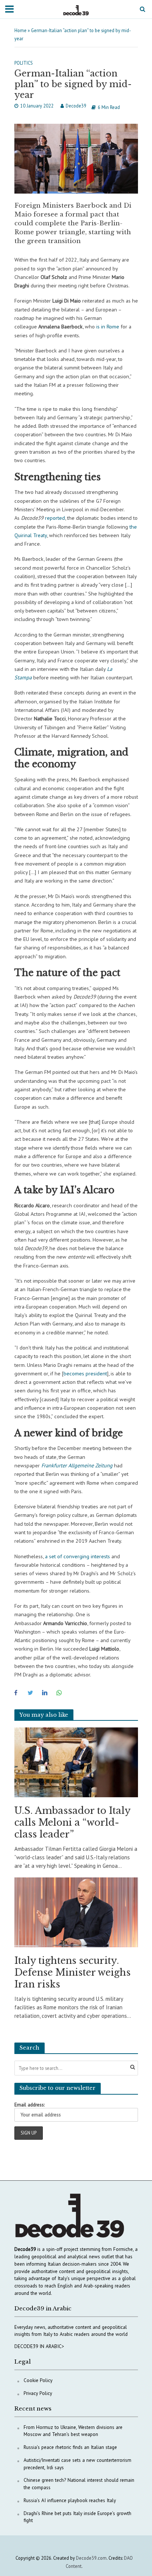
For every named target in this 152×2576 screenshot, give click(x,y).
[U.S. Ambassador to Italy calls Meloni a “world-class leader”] (76, 1762)
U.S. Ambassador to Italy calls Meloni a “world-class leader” (72, 1823)
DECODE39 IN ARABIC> (39, 2346)
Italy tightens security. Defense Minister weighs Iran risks (72, 1973)
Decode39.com (91, 2558)
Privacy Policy (38, 2393)
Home (20, 30)
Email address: (30, 2105)
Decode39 (76, 106)
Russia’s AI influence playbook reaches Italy (70, 2500)
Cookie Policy (38, 2380)
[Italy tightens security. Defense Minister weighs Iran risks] (76, 1912)
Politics (24, 63)
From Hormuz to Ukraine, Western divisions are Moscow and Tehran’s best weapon (73, 2431)
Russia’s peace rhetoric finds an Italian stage (70, 2447)
